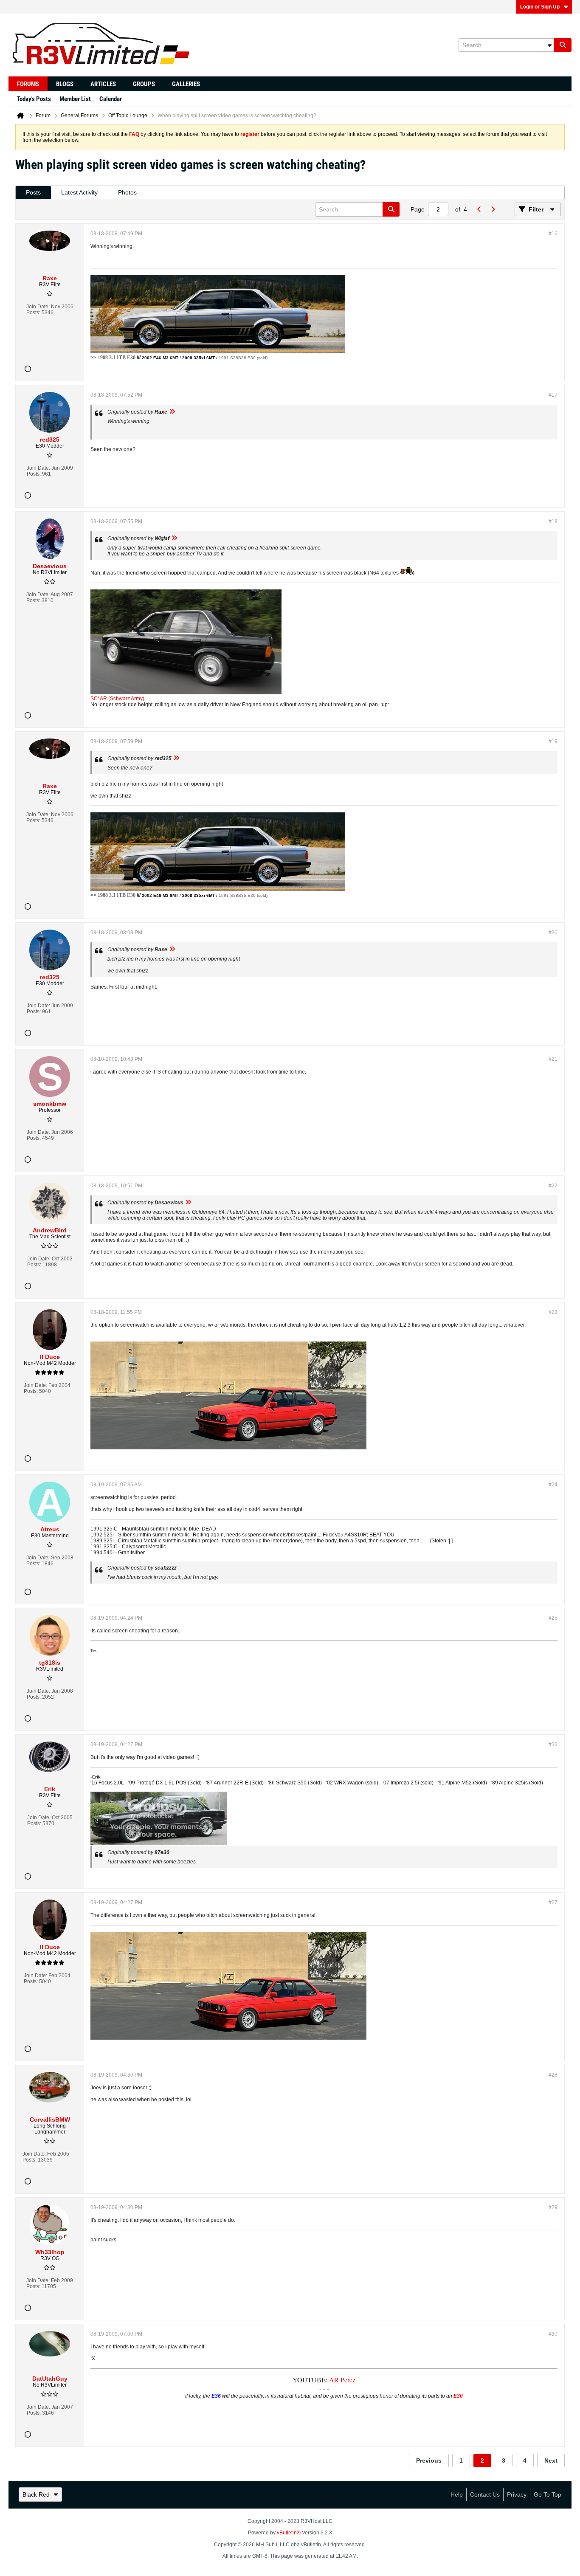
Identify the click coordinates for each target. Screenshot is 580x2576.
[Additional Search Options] (549, 45)
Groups (144, 84)
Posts (33, 192)
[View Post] (172, 412)
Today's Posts (34, 99)
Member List (75, 99)
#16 (553, 234)
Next (551, 2460)
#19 (553, 741)
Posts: (33, 313)
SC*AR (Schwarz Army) (117, 699)
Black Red (36, 2494)
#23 (553, 1312)
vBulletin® (289, 2533)
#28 (553, 2075)
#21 (553, 1059)
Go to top (548, 2494)
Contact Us (485, 2494)
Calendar (111, 99)
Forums (28, 84)
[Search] (563, 45)
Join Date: (38, 307)
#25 (553, 1618)
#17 (553, 395)
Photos (127, 192)
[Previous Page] (479, 209)
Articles (103, 84)
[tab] (33, 193)
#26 (553, 1745)
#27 (553, 1902)
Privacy (517, 2494)
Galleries (186, 84)
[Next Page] (493, 209)
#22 (553, 1186)
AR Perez (342, 2380)
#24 (553, 1485)
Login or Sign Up (540, 7)
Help (457, 2494)
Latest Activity (79, 192)
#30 (553, 2334)
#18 (553, 521)
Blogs (65, 84)
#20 (553, 933)
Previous (429, 2460)
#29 (553, 2207)
